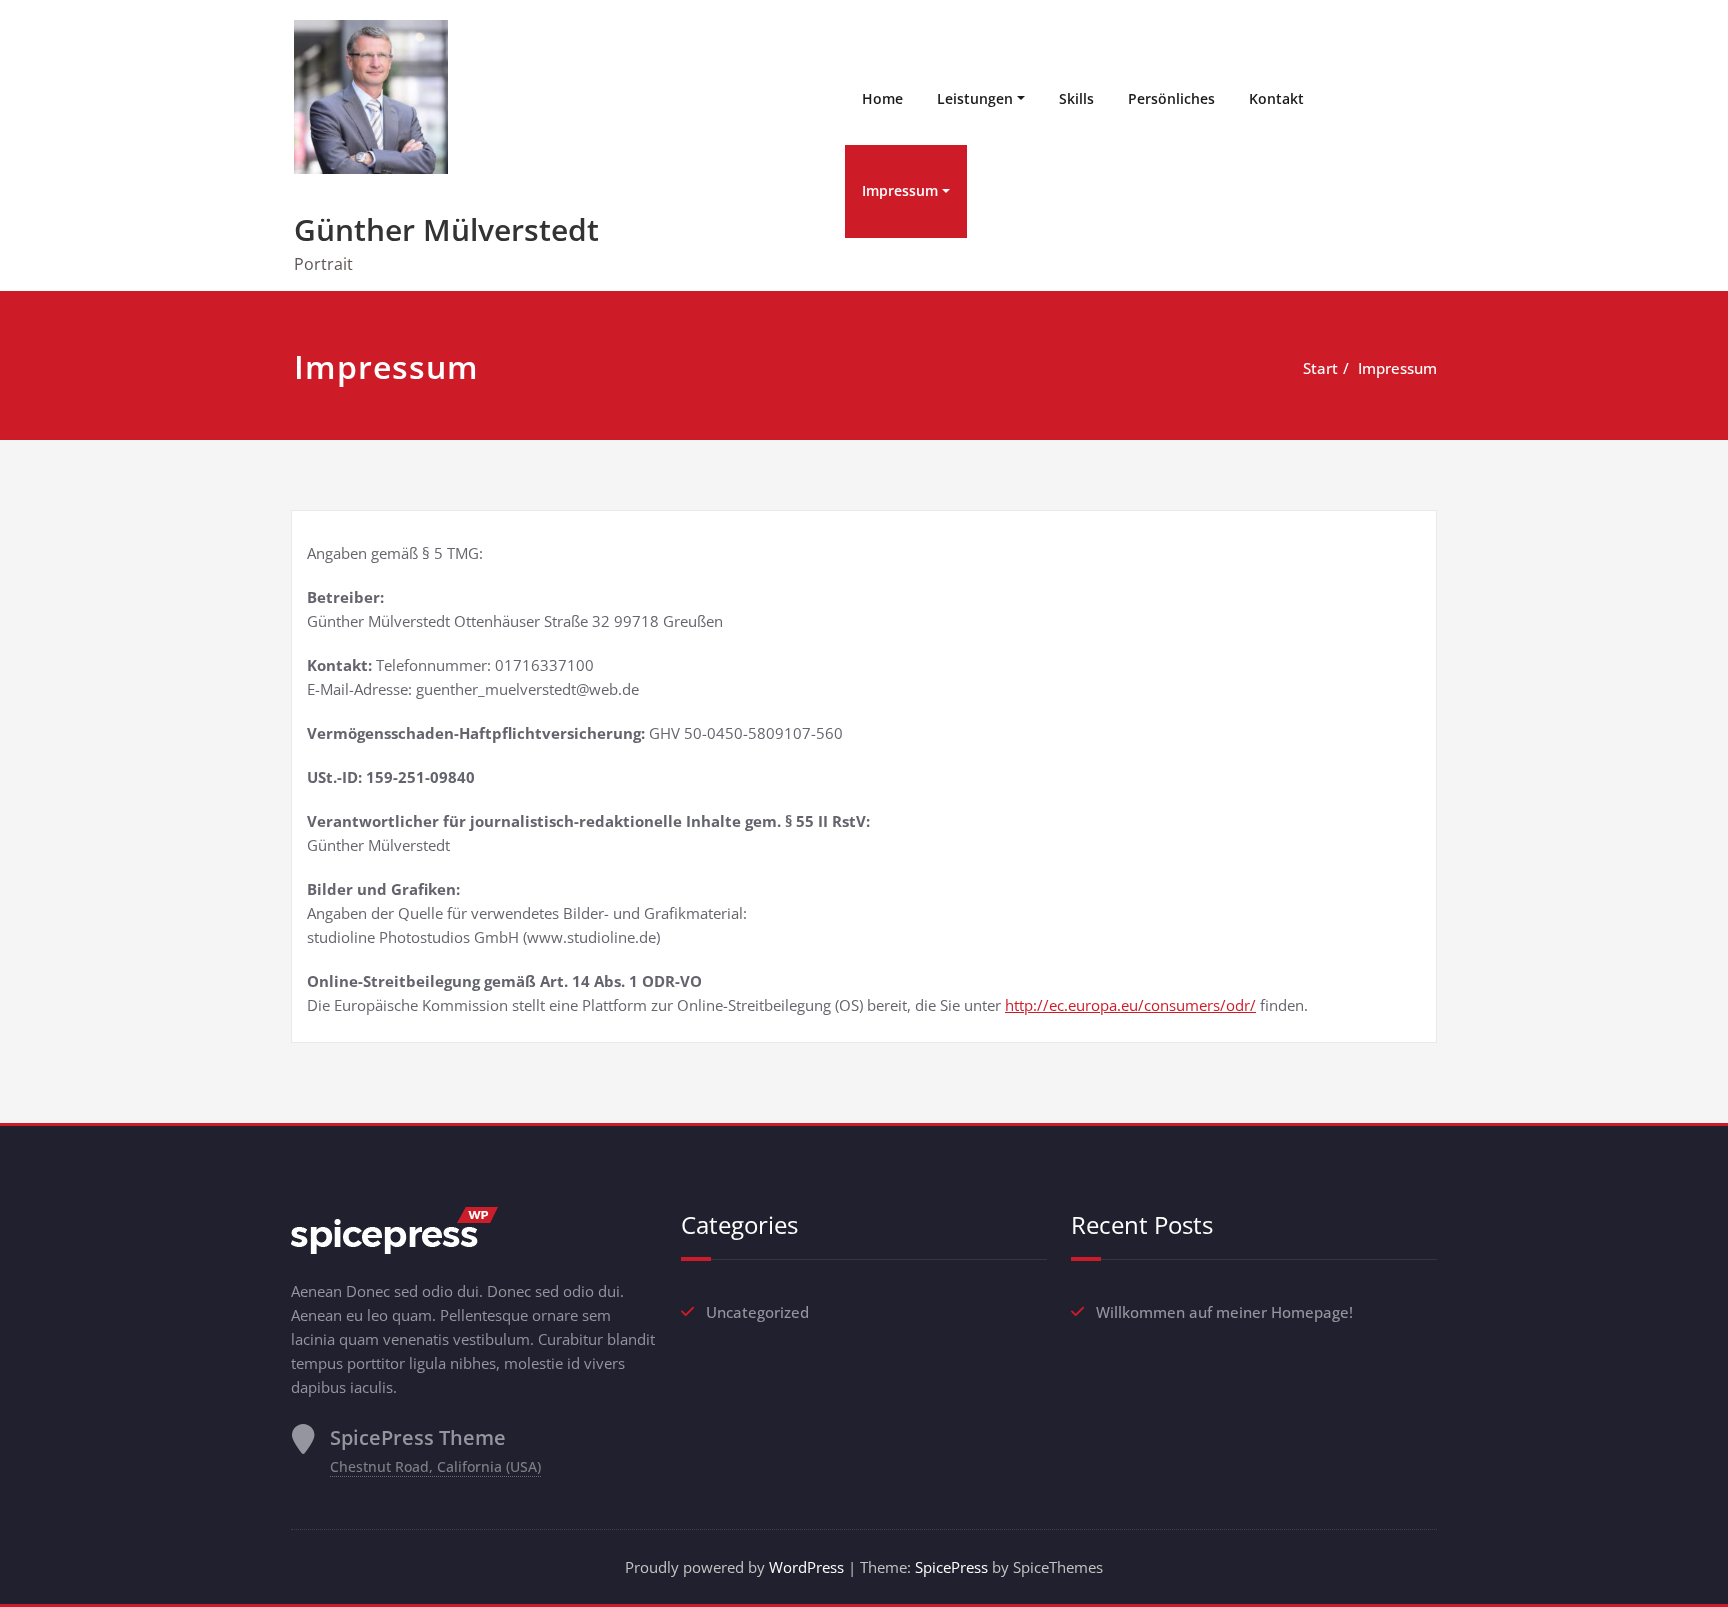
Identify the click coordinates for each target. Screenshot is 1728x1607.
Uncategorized (757, 1312)
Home (882, 98)
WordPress (806, 1567)
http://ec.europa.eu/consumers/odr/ (1130, 1005)
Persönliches (1171, 98)
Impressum (900, 190)
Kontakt (1276, 98)
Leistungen (975, 98)
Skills (1076, 98)
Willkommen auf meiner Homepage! (1224, 1312)
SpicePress (951, 1567)
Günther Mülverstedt (446, 229)
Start (1320, 368)
